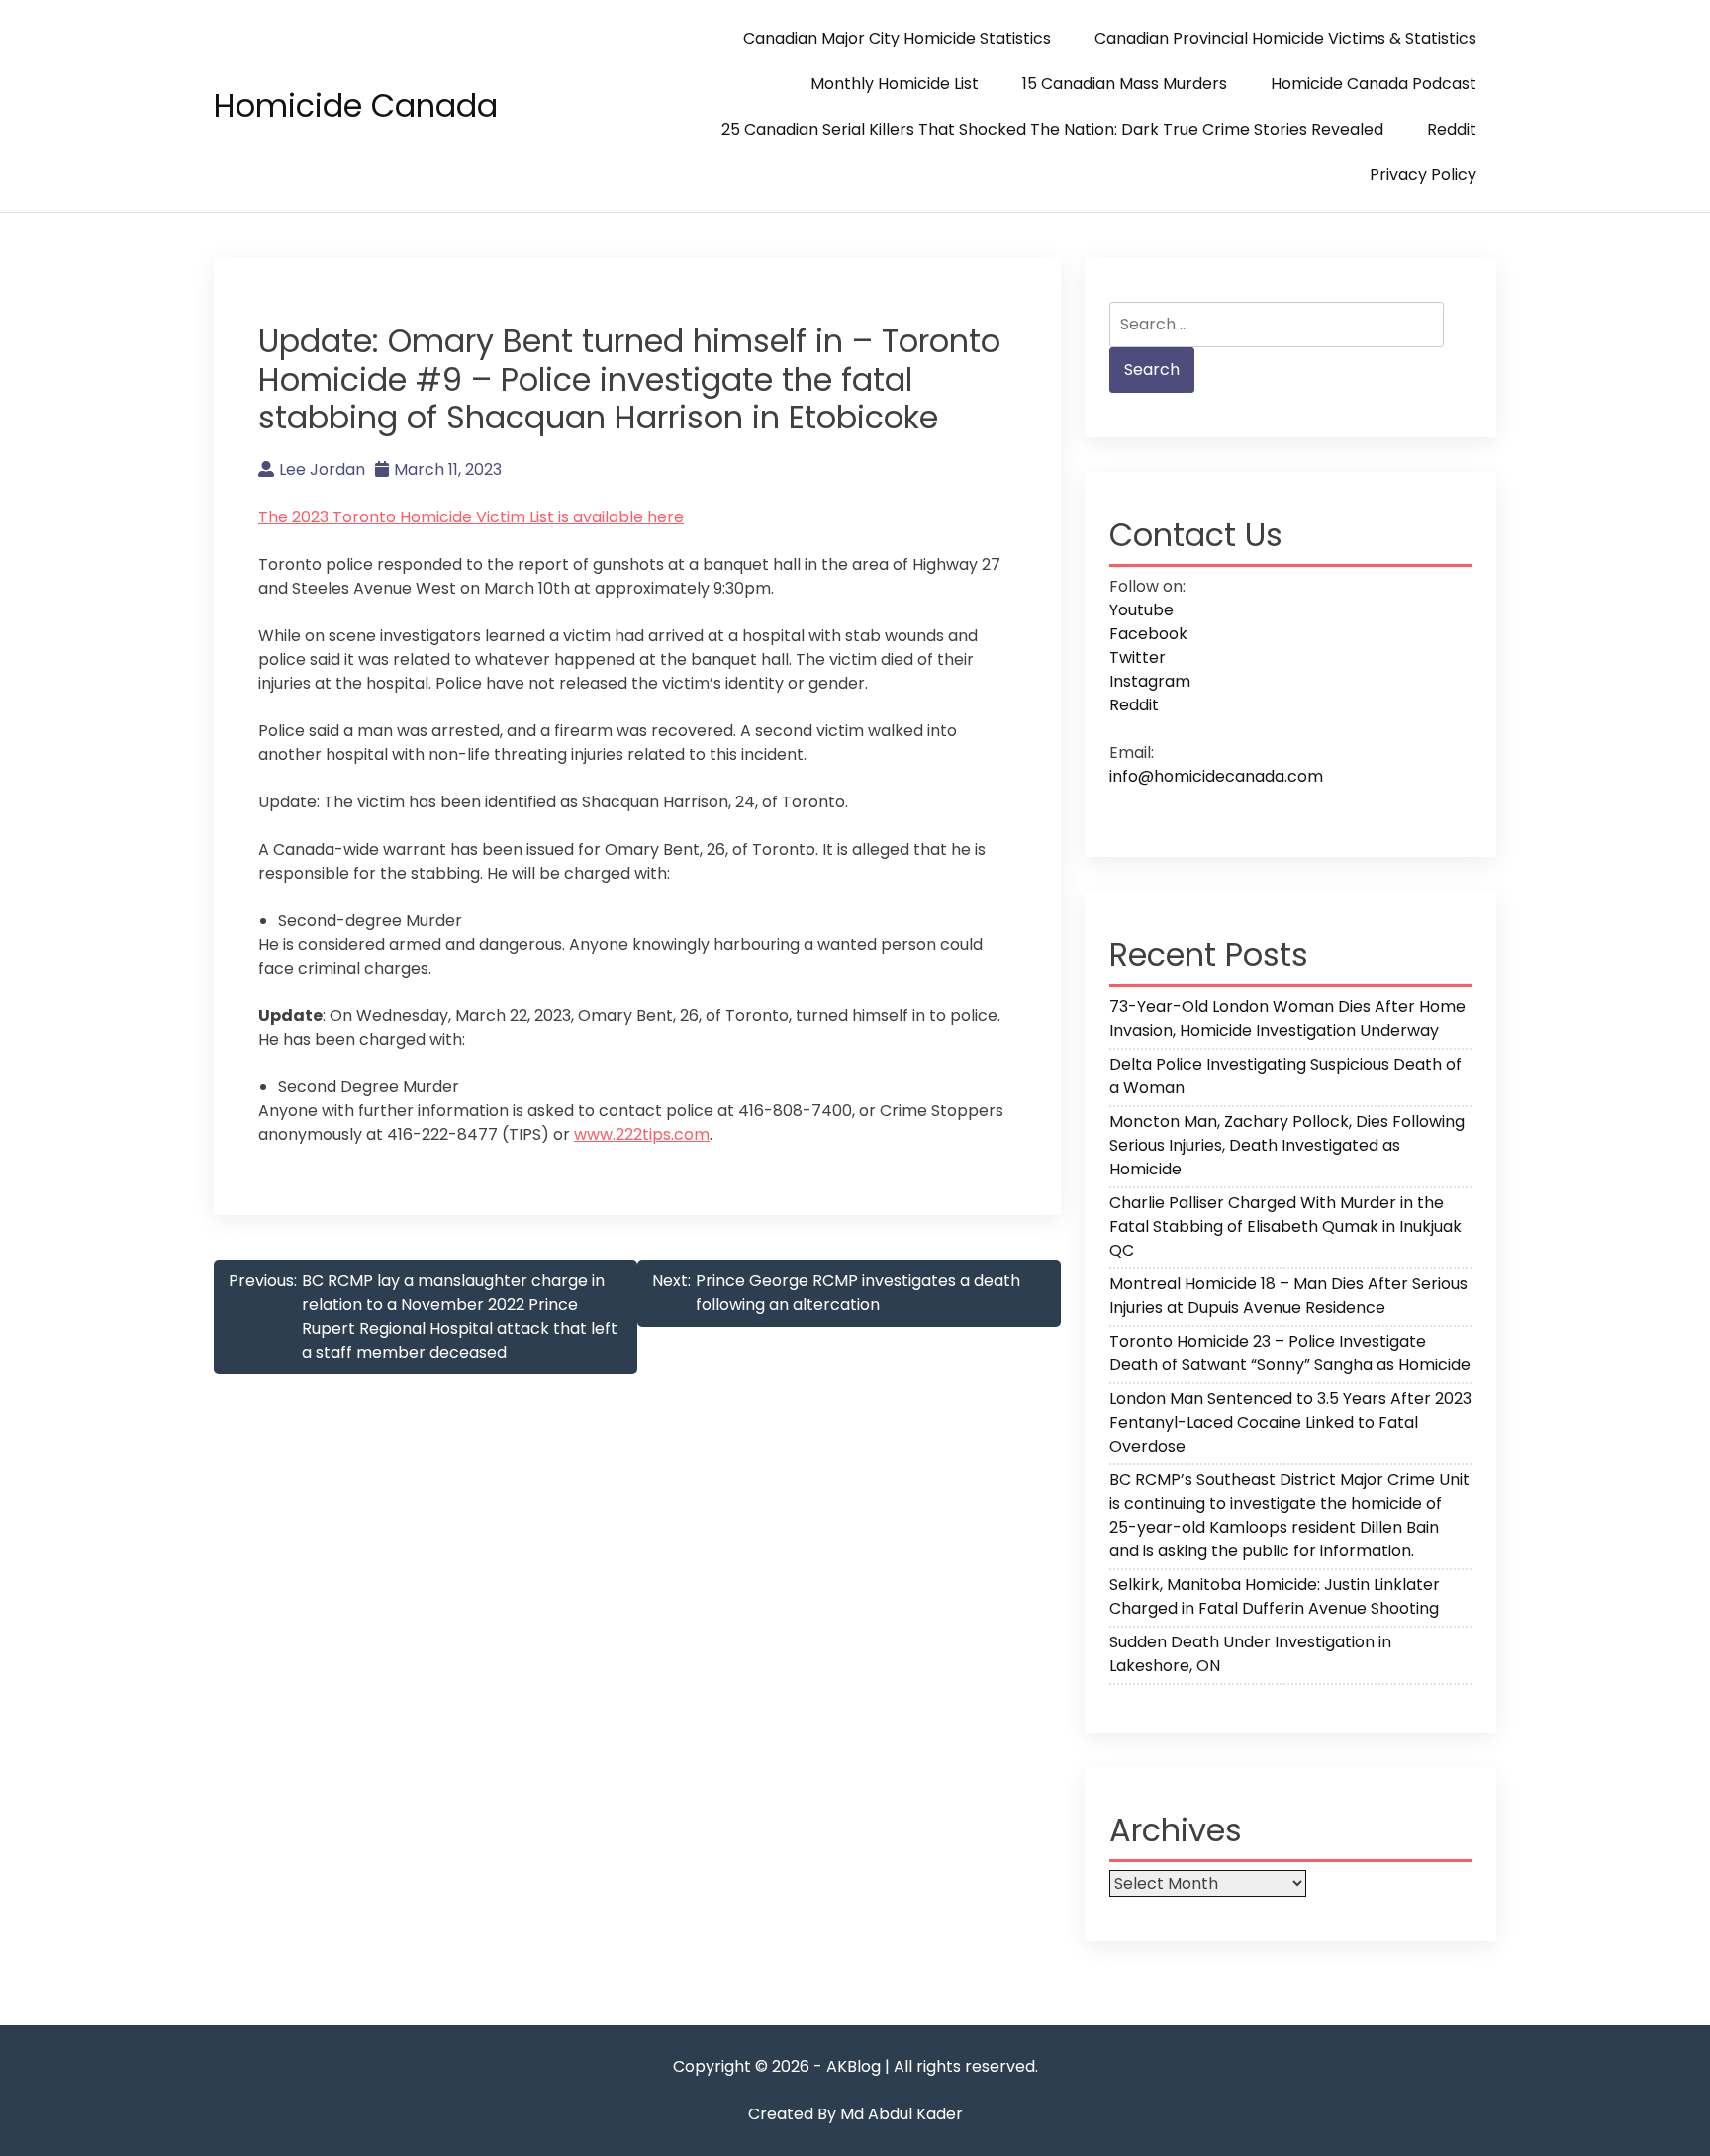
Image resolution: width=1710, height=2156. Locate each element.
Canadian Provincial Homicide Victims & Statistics (1285, 38)
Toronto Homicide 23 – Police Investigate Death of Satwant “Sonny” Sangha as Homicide (1290, 1353)
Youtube (1141, 610)
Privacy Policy (1423, 175)
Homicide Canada (356, 105)
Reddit (1452, 129)
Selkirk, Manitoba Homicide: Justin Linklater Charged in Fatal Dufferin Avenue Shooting (1275, 1596)
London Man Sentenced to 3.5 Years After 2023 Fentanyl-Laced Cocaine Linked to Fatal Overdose (1290, 1422)
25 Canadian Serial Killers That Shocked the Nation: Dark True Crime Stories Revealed (1052, 129)
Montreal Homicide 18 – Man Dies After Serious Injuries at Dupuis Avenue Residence (1288, 1296)
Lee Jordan (322, 469)
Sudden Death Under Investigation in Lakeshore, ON (1250, 1654)
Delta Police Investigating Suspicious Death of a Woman (1285, 1076)
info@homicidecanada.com (1216, 776)
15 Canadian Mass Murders (1125, 84)
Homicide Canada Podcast (1374, 84)
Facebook (1148, 634)
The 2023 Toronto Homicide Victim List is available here (471, 517)
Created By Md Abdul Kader (855, 2114)
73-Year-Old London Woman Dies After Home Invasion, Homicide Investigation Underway (1287, 1019)
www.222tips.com (642, 1134)
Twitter (1138, 657)
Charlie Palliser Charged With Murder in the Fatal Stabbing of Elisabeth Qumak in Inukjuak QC (1285, 1226)
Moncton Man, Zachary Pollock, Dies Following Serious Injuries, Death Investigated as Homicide (1287, 1145)
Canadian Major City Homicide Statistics (897, 38)
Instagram (1150, 681)
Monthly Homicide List (895, 84)
